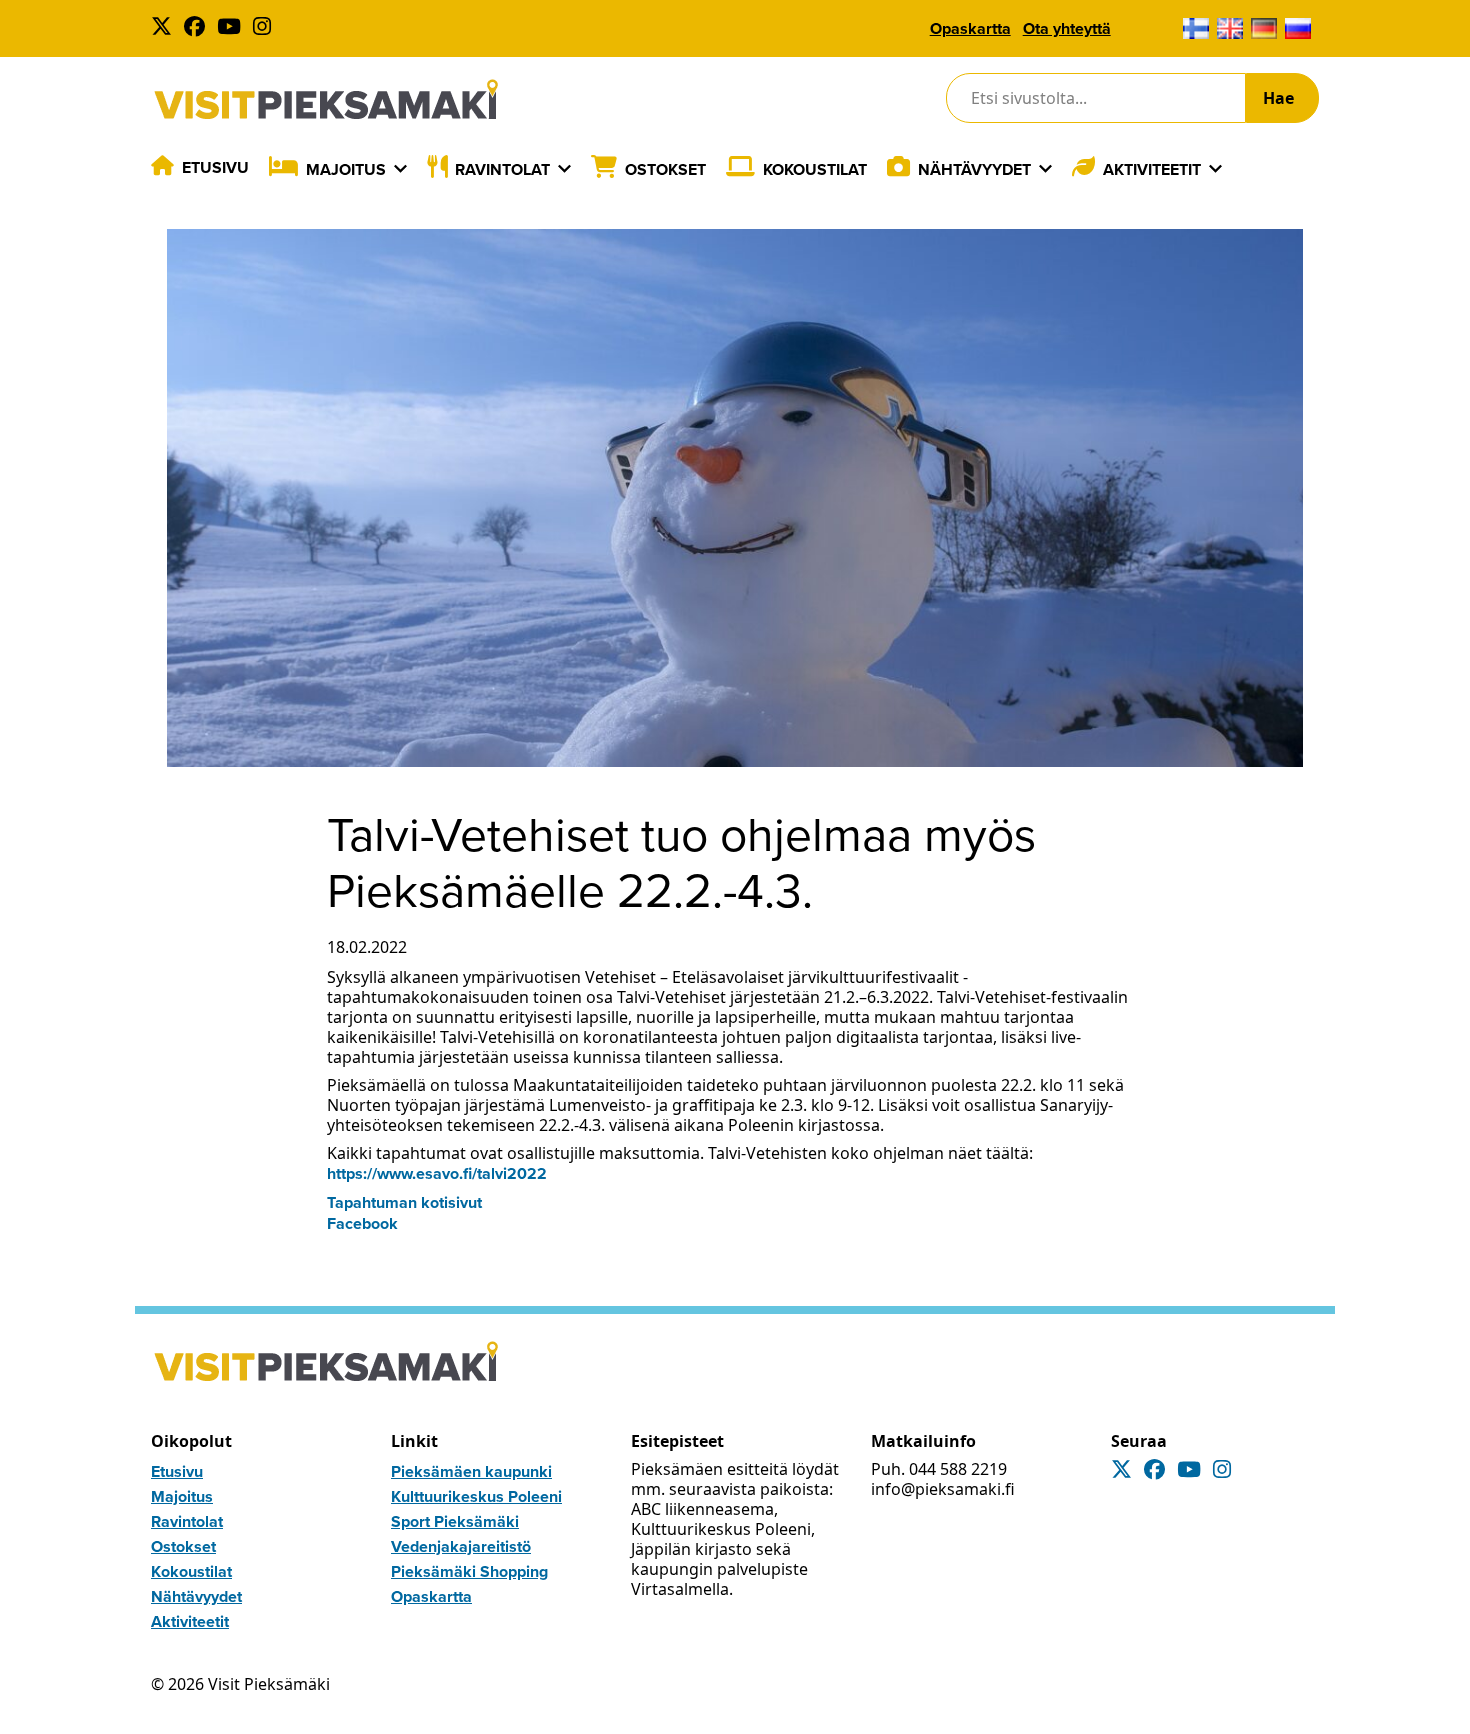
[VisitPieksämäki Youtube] (233, 28)
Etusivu (215, 167)
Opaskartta (970, 28)
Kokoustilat (815, 169)
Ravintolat (502, 169)
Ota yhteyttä (1067, 28)
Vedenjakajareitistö (461, 1546)
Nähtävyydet (974, 169)
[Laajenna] (400, 169)
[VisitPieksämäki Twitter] (165, 28)
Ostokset (665, 169)
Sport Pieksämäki (455, 1521)
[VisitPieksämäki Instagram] (266, 28)
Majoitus (346, 169)
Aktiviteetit (1152, 169)
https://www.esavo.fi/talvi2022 (437, 1173)
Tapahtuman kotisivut (404, 1202)
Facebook (362, 1223)
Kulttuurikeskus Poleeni (476, 1496)
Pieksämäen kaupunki (471, 1471)
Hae (1278, 98)
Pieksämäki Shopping (469, 1571)
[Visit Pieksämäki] (326, 98)
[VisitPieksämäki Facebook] (198, 28)
